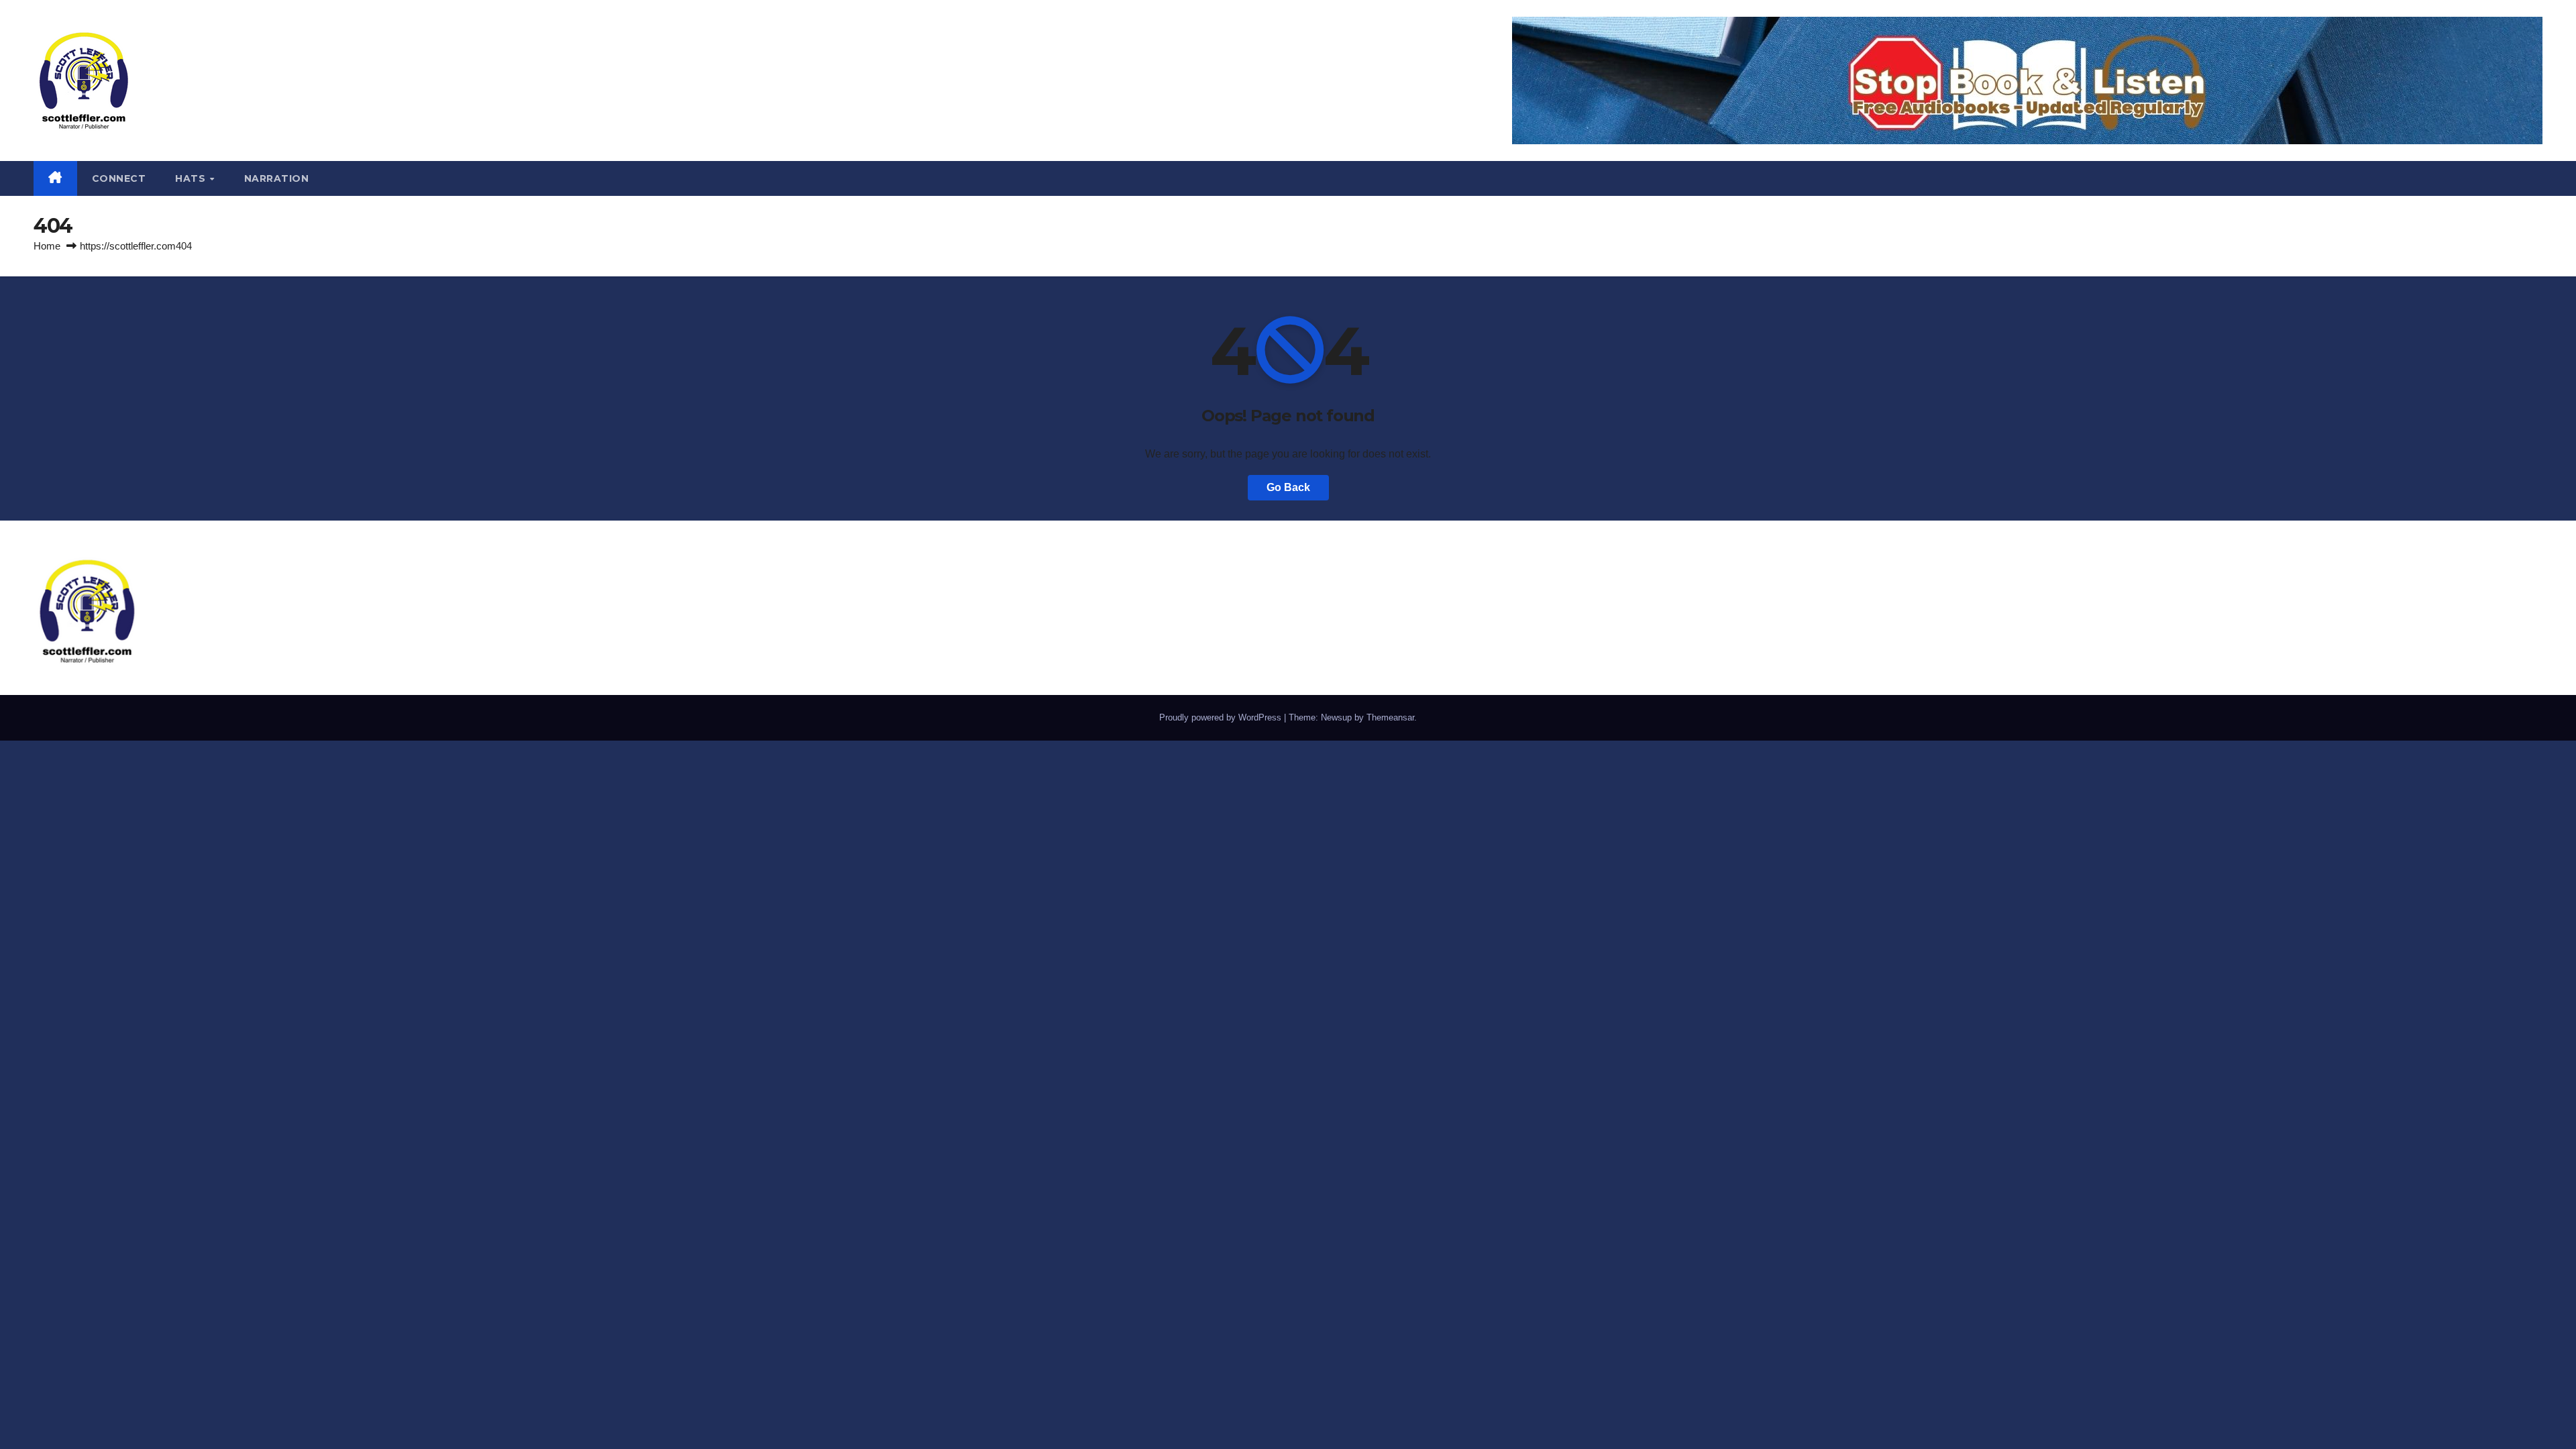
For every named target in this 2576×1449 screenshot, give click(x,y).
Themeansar (1390, 717)
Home (47, 246)
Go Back (1288, 487)
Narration (277, 178)
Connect (119, 178)
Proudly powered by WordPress (1222, 717)
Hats (192, 178)
